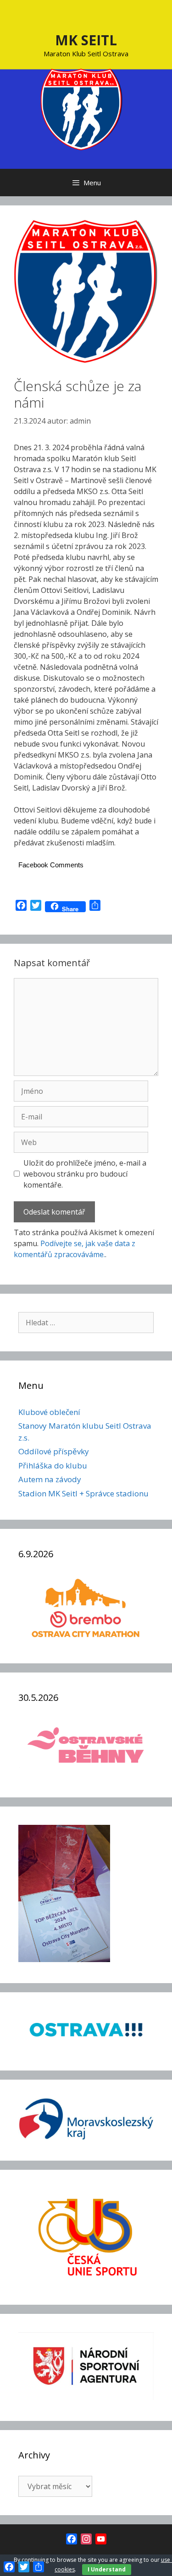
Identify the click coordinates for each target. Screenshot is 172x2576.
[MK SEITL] (82, 108)
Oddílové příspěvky (54, 1451)
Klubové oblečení (49, 1412)
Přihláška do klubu (53, 1465)
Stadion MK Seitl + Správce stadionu (83, 1493)
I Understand (107, 2569)
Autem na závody (50, 1479)
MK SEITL (86, 40)
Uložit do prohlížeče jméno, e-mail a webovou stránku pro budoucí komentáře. (85, 1174)
